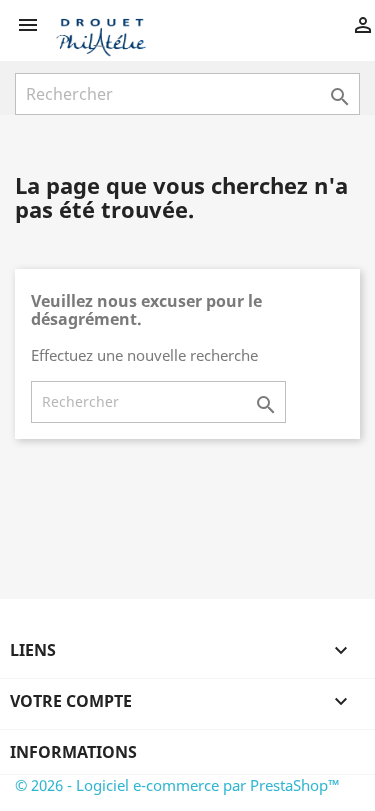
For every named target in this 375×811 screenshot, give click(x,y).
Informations (73, 752)
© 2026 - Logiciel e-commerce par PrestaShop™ (177, 785)
